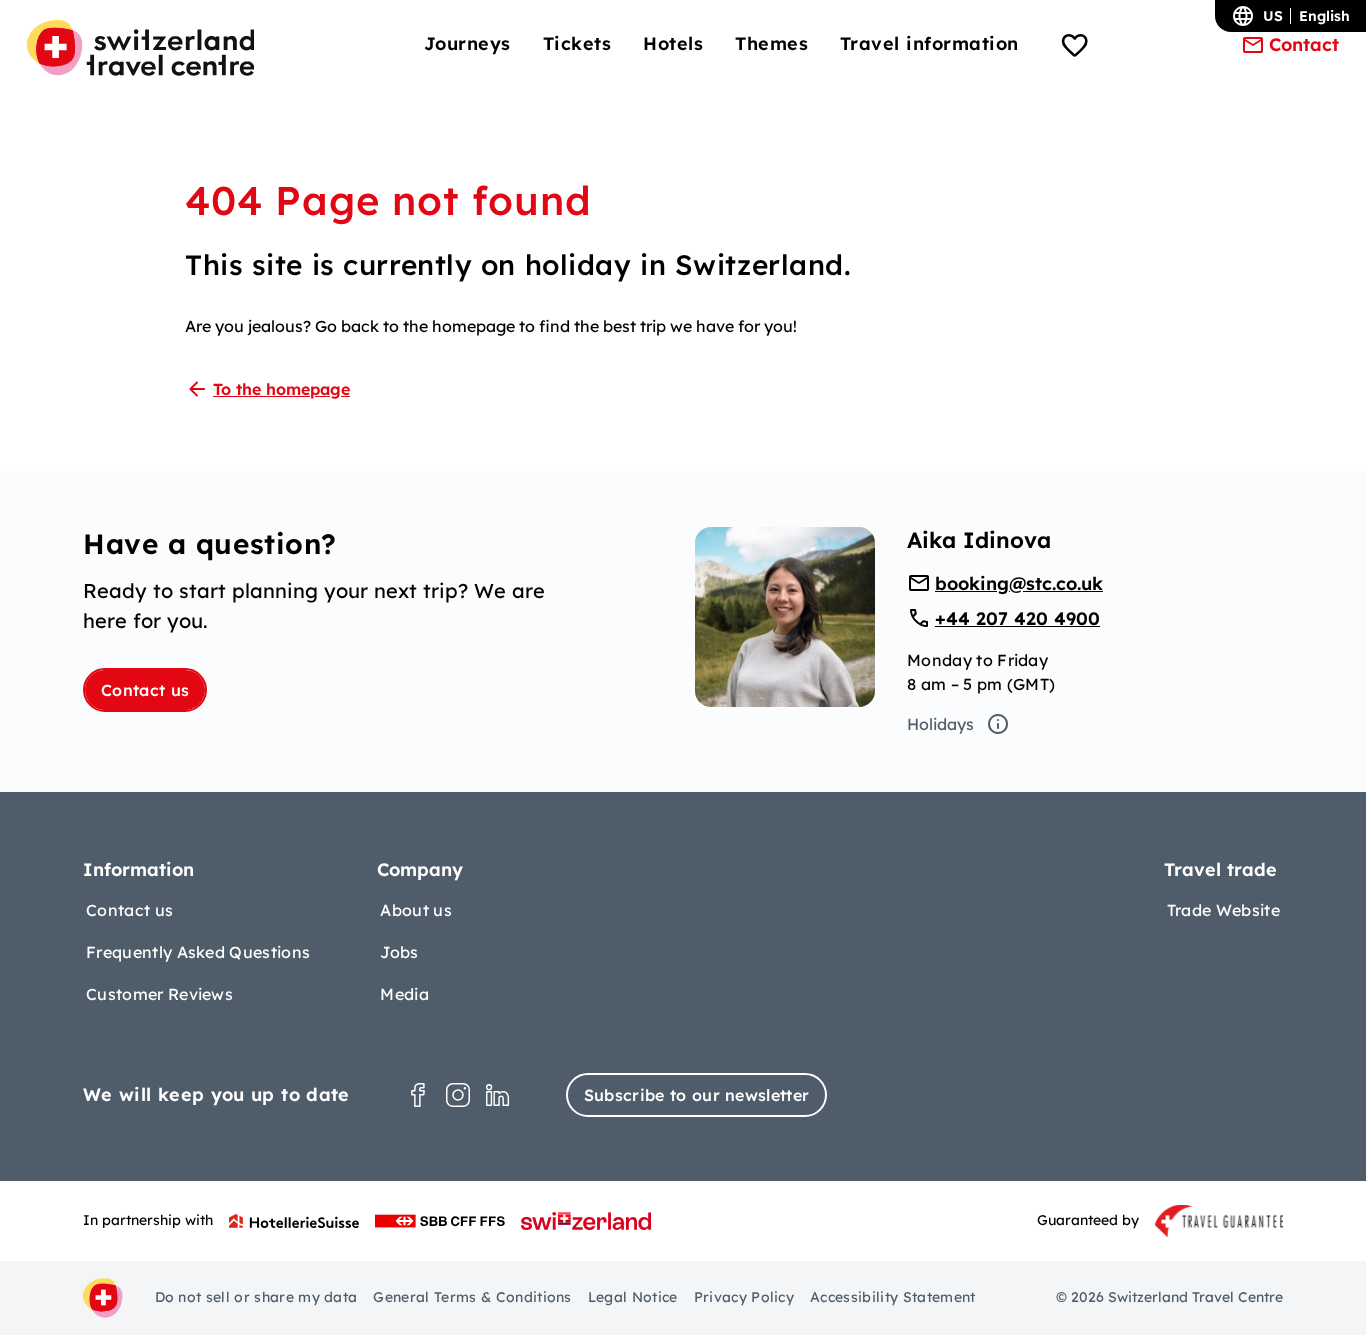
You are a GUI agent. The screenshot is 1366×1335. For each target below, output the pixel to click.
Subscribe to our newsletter (697, 1095)
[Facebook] (418, 1095)
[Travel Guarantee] (1219, 1221)
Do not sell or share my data (256, 1297)
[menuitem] (467, 43)
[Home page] (140, 48)
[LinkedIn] (498, 1095)
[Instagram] (458, 1095)
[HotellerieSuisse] (294, 1221)
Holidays (940, 724)
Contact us (145, 690)
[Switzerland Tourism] (586, 1221)
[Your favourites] (1075, 48)
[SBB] (440, 1221)
